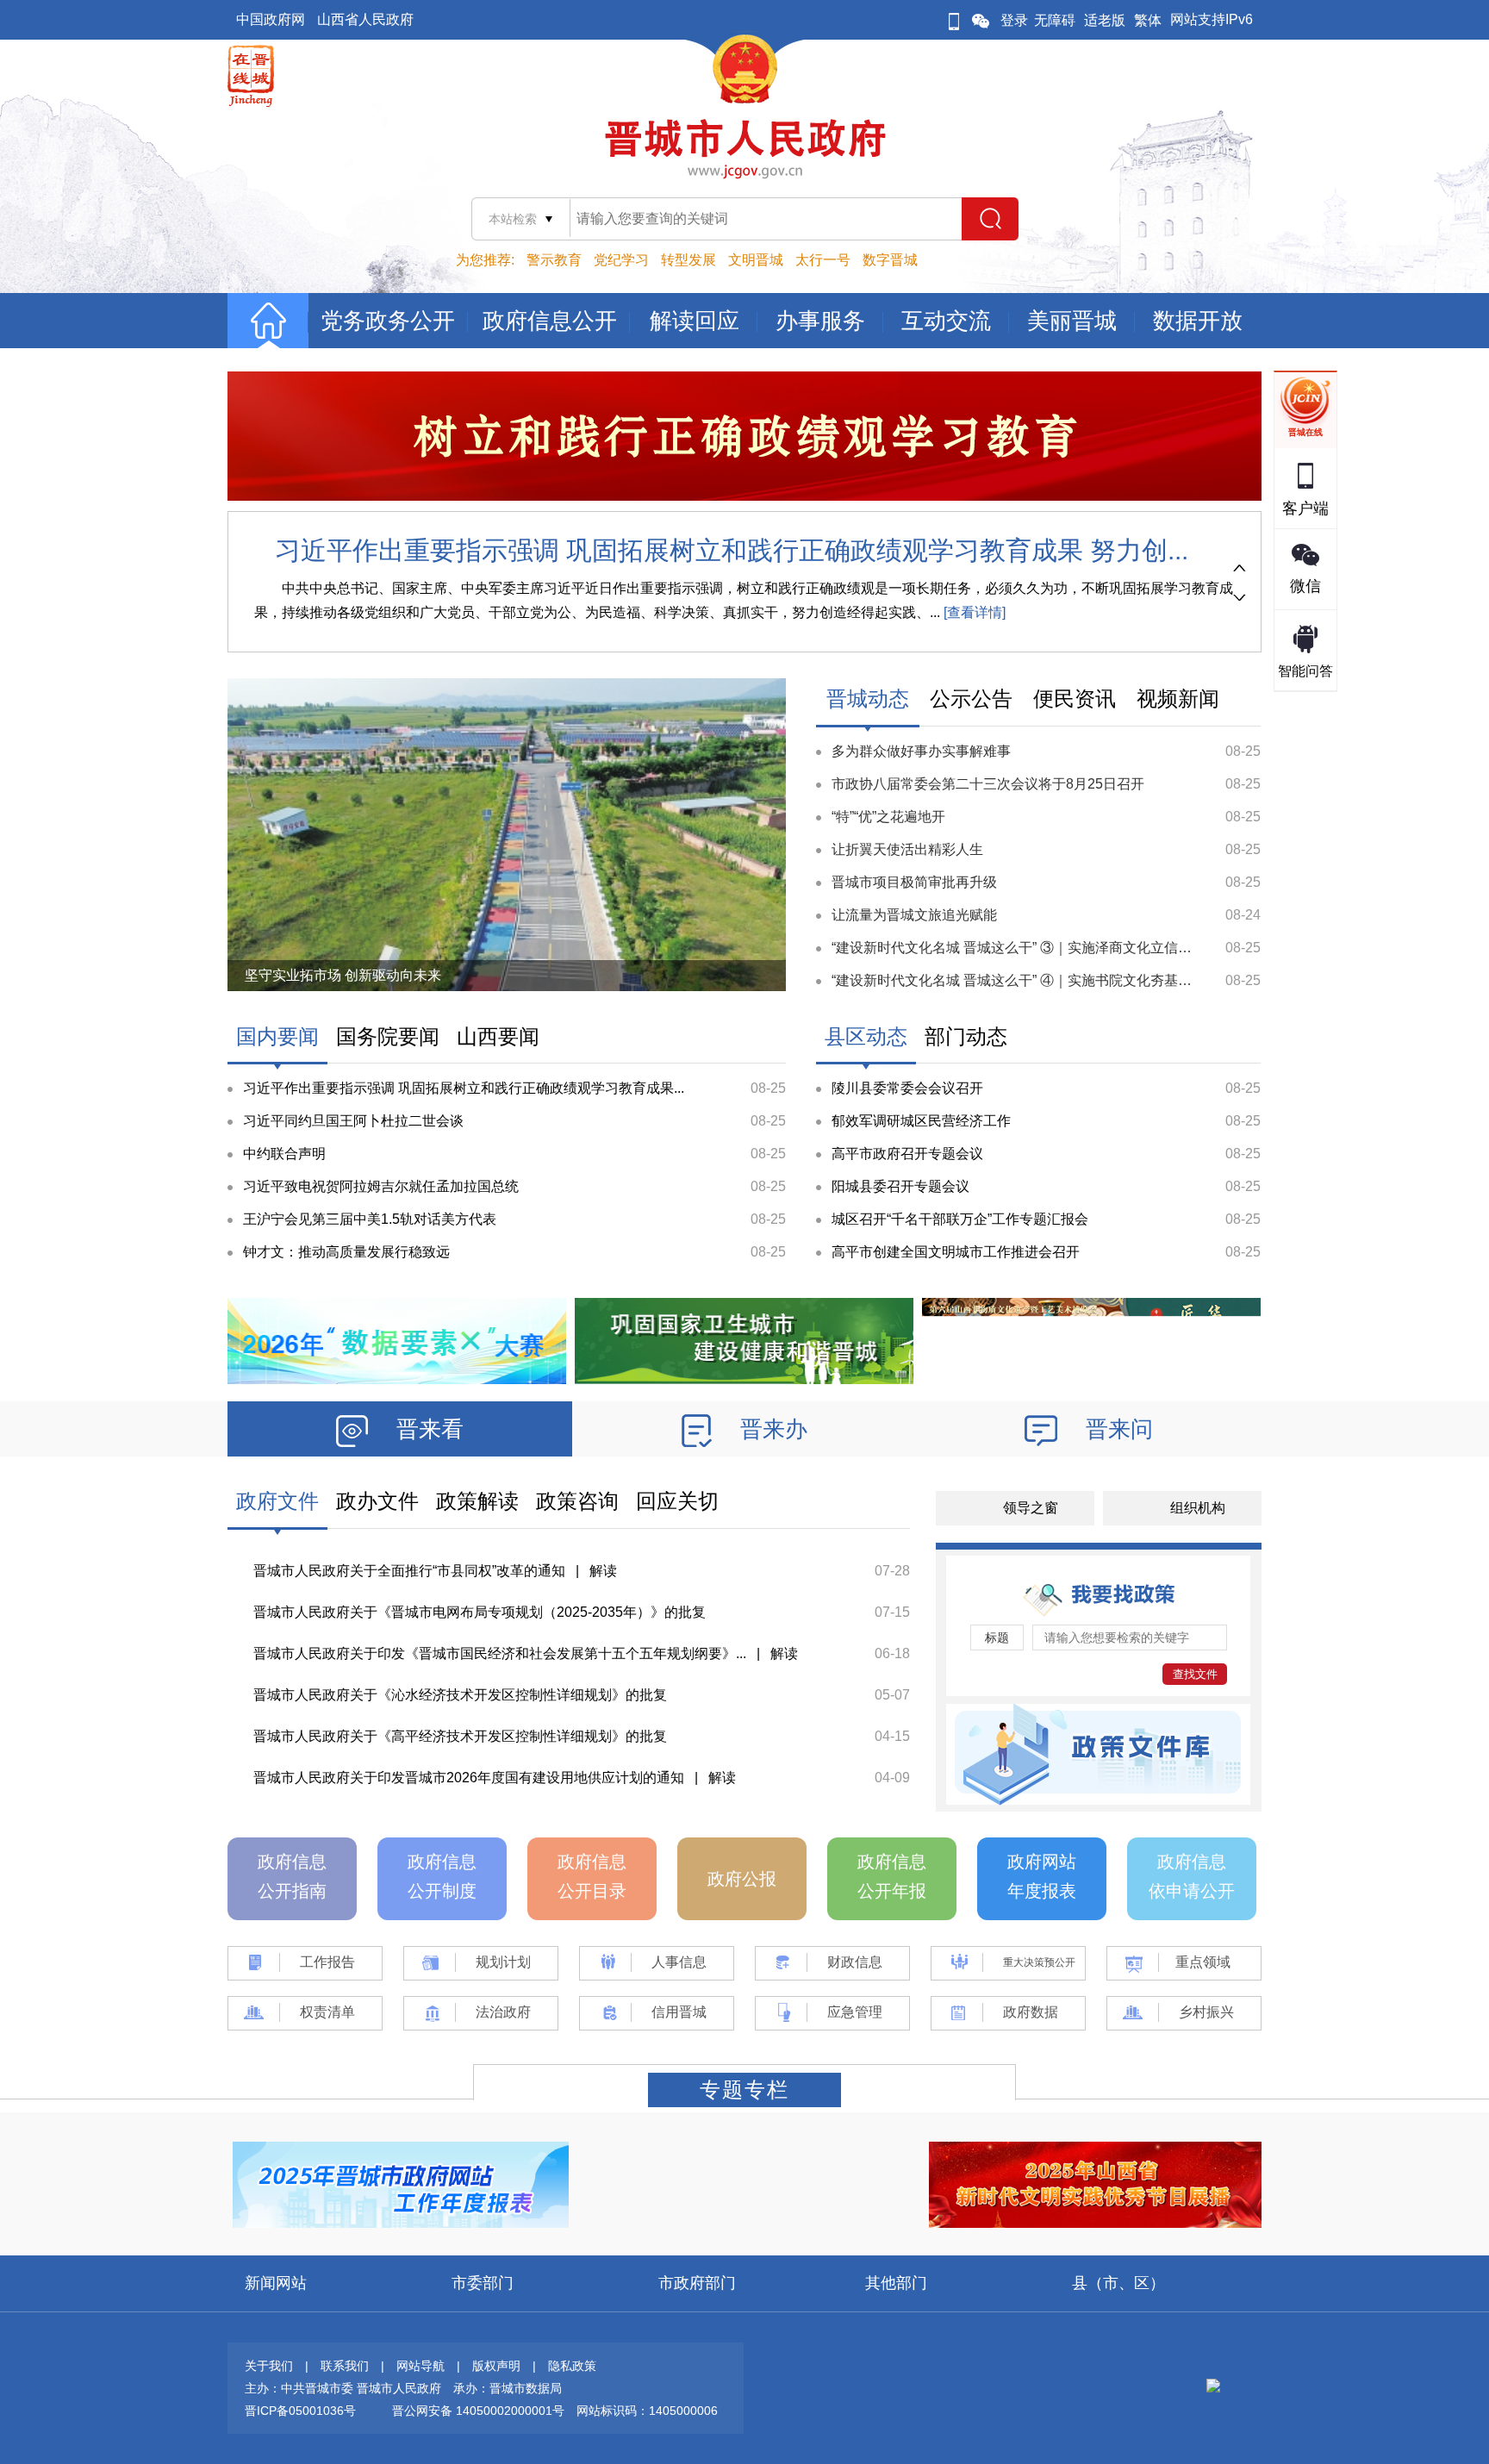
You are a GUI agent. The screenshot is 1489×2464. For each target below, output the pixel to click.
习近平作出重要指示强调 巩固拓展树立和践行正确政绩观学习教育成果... (464, 1088)
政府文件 (277, 1501)
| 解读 (591, 1571)
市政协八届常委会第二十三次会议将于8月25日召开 (988, 784)
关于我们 (269, 2366)
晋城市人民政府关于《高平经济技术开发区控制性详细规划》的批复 (460, 1736)
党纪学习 (621, 260)
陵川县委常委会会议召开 (907, 1088)
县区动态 (866, 1036)
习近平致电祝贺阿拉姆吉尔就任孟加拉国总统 (381, 1186)
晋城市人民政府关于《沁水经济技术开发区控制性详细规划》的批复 (460, 1695)
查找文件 (1195, 1674)
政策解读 (477, 1501)
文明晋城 (756, 260)
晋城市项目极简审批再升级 (914, 882)
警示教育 (554, 260)
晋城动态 (868, 699)
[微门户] (954, 20)
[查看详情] (973, 612)
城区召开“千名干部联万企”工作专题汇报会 (960, 1219)
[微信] (981, 20)
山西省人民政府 (365, 19)
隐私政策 (572, 2366)
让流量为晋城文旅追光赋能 (914, 915)
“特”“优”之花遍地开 (888, 817)
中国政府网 (271, 19)
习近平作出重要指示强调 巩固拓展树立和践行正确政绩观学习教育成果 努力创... (732, 550)
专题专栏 (744, 2090)
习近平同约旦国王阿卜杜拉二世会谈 (353, 1121)
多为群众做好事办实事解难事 (921, 751)
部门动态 (966, 1036)
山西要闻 (498, 1036)
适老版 (1105, 20)
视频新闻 (1178, 699)
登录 (1014, 20)
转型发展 (688, 260)
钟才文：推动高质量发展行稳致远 (346, 1252)
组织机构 (1198, 1508)
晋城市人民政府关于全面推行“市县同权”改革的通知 (409, 1571)
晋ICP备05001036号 (300, 2411)
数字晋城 (890, 260)
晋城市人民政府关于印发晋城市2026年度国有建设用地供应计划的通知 (469, 1778)
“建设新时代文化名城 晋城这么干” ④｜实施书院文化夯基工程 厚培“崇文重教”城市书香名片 (1107, 980)
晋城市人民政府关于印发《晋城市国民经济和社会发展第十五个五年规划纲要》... (500, 1653)
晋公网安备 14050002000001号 (478, 2411)
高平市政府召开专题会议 (907, 1154)
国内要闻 (277, 1036)
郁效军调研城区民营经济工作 (921, 1121)
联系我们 (345, 2366)
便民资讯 (1075, 699)
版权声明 (496, 2366)
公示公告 (971, 699)
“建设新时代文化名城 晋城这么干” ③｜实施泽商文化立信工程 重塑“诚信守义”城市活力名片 (1107, 948)
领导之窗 (1031, 1508)
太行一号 (823, 260)
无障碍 (1055, 20)
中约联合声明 (284, 1154)
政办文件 (377, 1501)
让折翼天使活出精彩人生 (907, 849)
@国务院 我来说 (295, 975)
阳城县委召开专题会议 (900, 1186)
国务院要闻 (388, 1036)
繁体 (1148, 20)
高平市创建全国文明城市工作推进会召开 (956, 1252)
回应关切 (677, 1501)
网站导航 (421, 2366)
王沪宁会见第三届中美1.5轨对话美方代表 (370, 1219)
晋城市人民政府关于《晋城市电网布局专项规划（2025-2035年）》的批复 (480, 1612)
